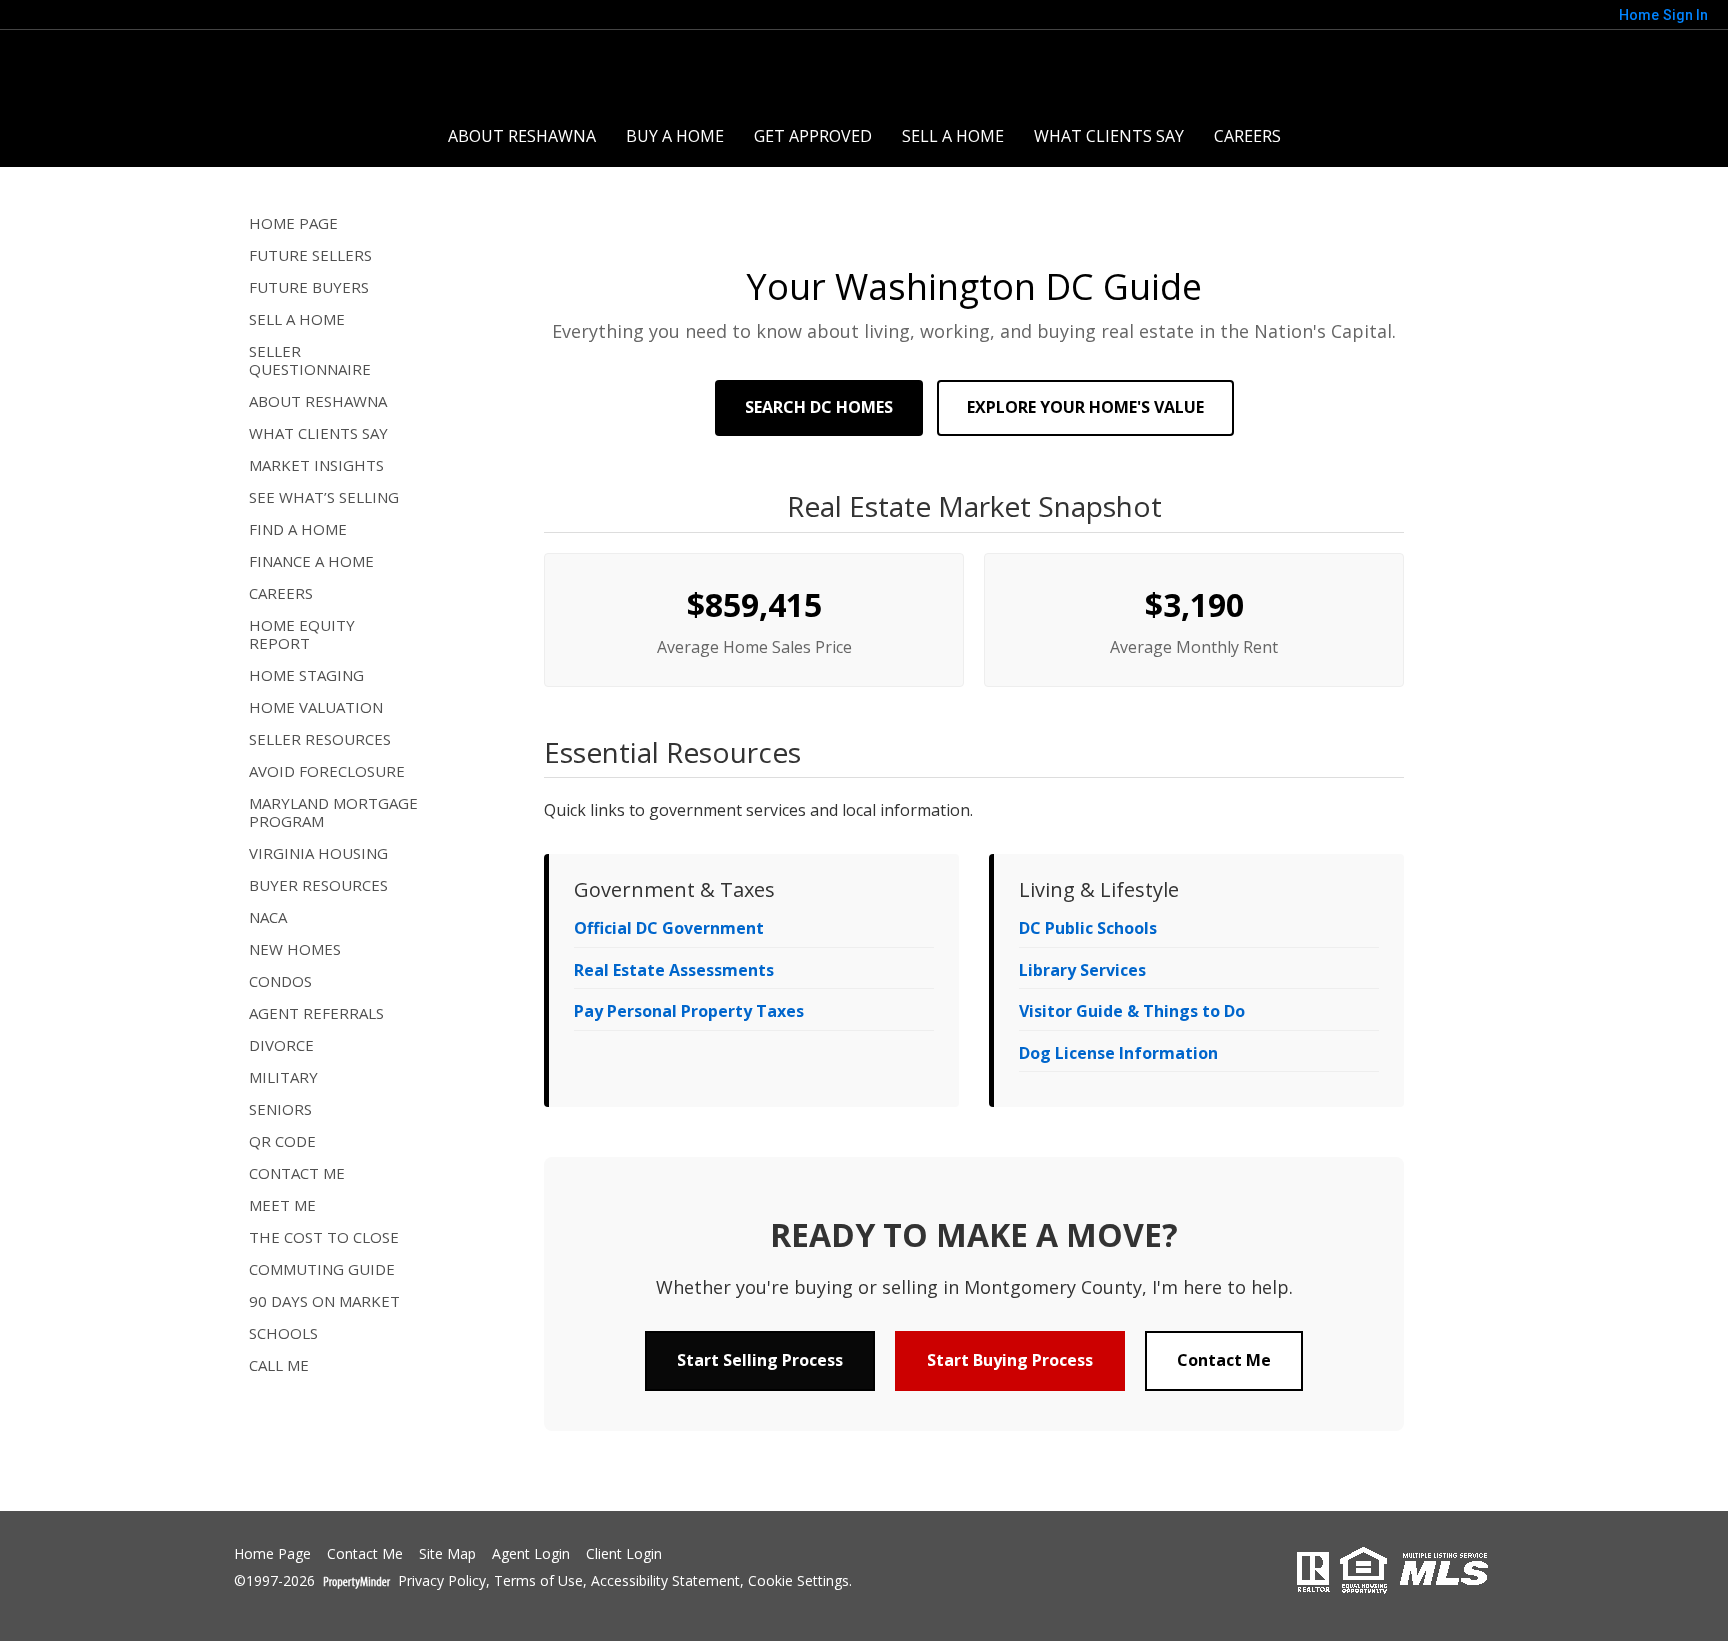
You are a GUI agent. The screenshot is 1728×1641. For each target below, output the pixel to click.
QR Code (282, 1141)
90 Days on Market (324, 1301)
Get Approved (813, 136)
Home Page (293, 223)
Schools (283, 1333)
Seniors (280, 1109)
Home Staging (306, 675)
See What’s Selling (324, 497)
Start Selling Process (760, 1360)
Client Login (624, 1554)
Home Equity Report (302, 634)
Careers (1247, 136)
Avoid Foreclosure (327, 771)
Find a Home (298, 529)
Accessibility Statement (665, 1581)
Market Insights (316, 465)
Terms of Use (538, 1581)
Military (283, 1077)
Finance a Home (311, 561)
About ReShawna (318, 401)
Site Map (447, 1554)
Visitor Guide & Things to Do (1132, 1011)
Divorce (281, 1045)
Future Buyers (309, 287)
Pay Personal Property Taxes (689, 1011)
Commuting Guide (322, 1269)
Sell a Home (953, 136)
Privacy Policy (442, 1581)
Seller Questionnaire (310, 360)
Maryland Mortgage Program (333, 812)
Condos (280, 981)
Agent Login (531, 1554)
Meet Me (282, 1205)
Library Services (1082, 970)
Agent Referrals (316, 1013)
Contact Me (297, 1173)
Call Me (279, 1365)
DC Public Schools (1088, 928)
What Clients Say (1109, 136)
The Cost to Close (324, 1237)
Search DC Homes (819, 407)
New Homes (295, 949)
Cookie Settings (798, 1581)
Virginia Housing (318, 853)
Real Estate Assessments (674, 970)
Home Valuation (316, 707)
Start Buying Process (1010, 1360)
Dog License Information (1118, 1053)
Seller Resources (320, 739)
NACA (268, 917)
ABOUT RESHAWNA (522, 136)
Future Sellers (310, 255)
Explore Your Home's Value (1085, 407)
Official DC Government (669, 928)
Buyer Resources (318, 885)
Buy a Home (675, 136)
